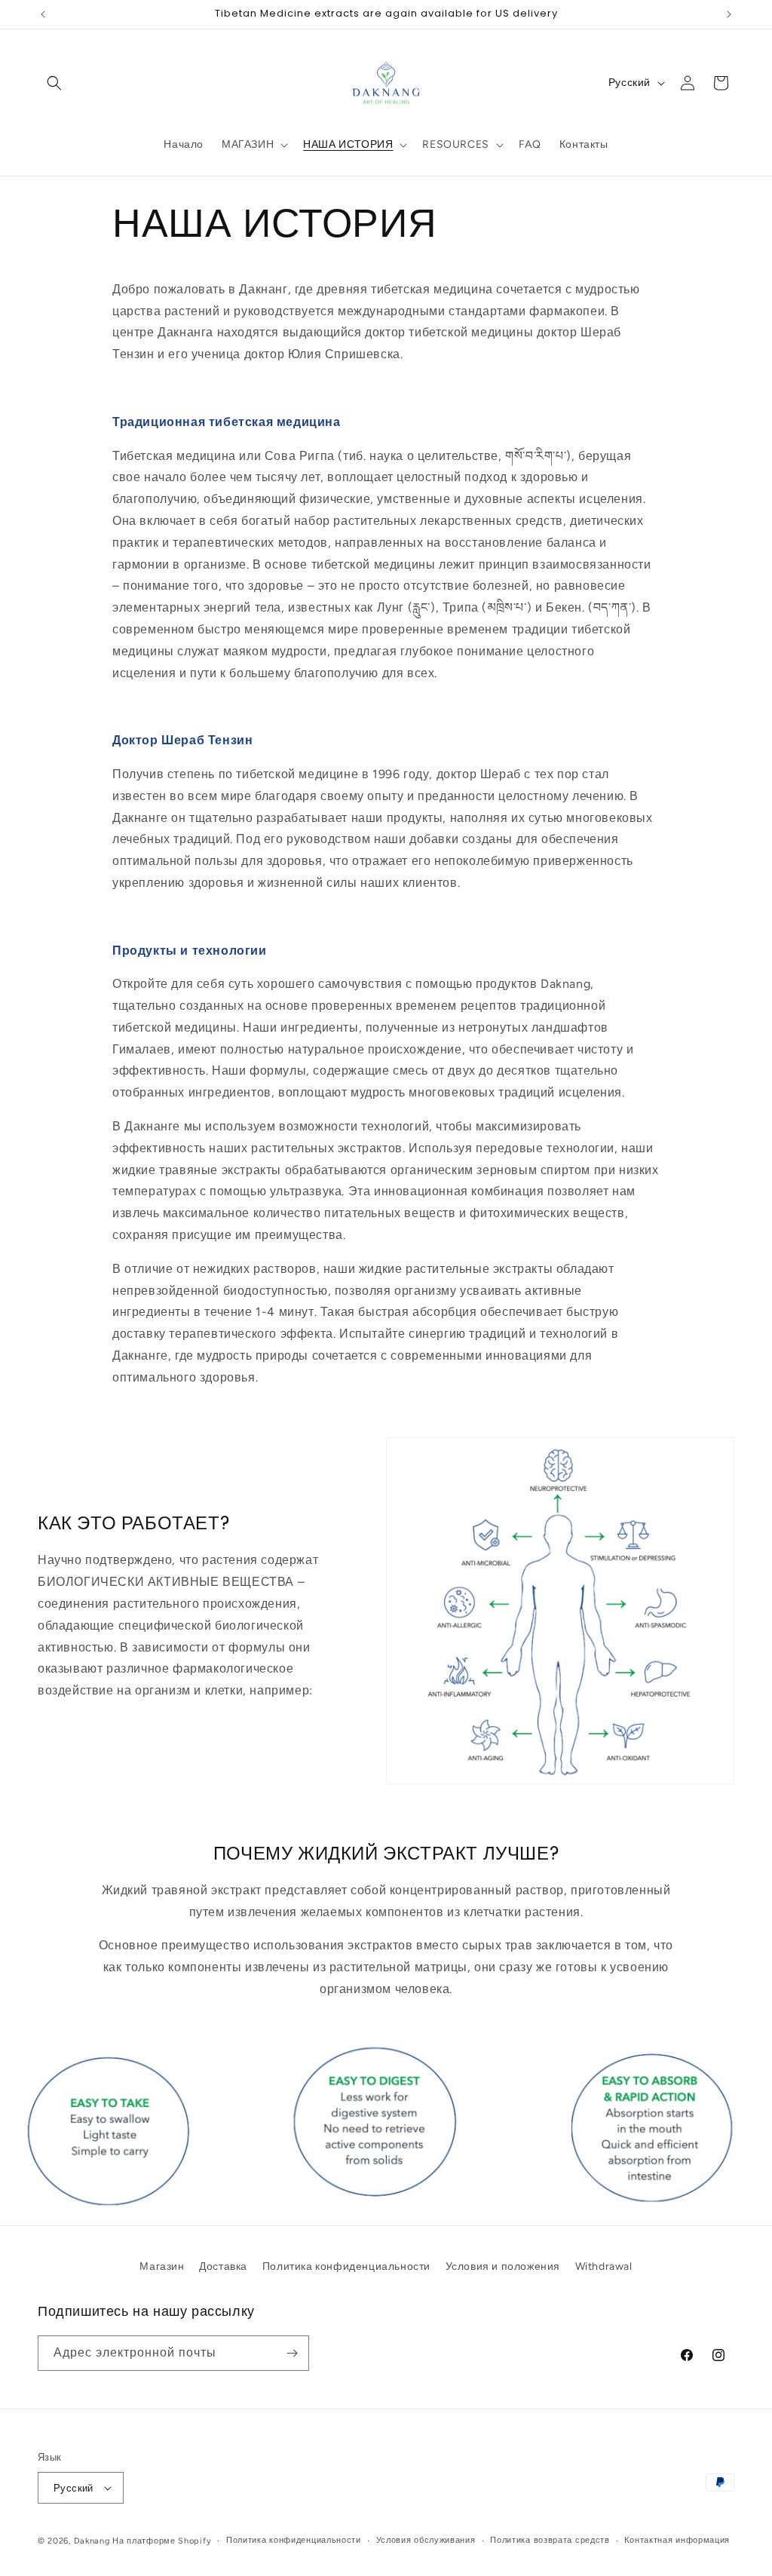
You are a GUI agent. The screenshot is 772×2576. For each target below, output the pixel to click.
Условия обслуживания (426, 2540)
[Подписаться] (292, 2353)
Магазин (162, 2266)
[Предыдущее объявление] (43, 14)
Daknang (92, 2541)
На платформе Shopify (162, 2541)
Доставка (223, 2266)
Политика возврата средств (550, 2540)
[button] (54, 83)
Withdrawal (604, 2266)
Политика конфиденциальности (346, 2266)
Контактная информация (677, 2540)
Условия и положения (503, 2266)
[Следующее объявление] (729, 14)
